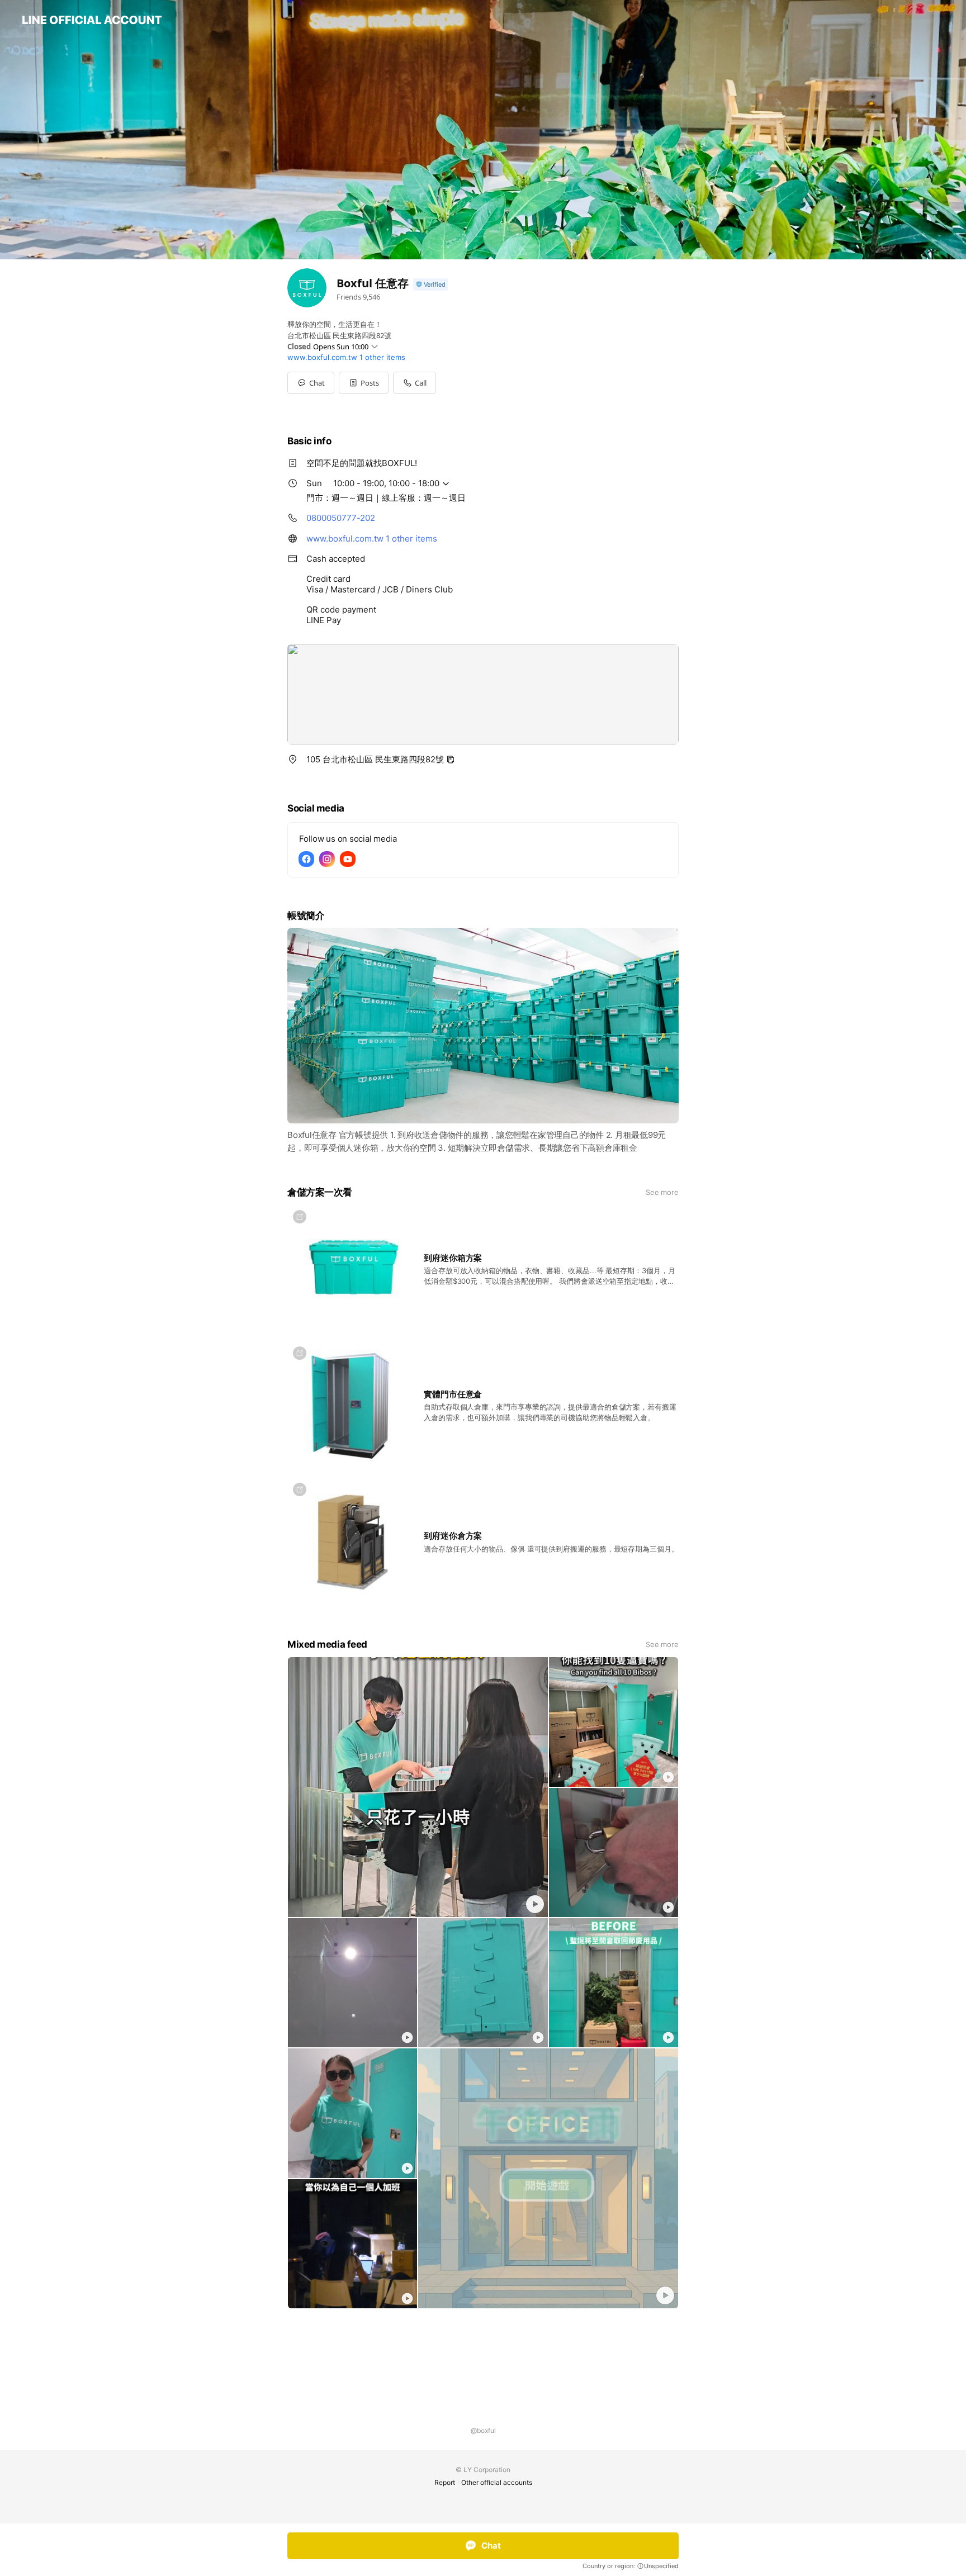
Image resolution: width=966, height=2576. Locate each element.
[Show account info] (430, 285)
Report (445, 2482)
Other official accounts (497, 2482)
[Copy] (451, 760)
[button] (364, 383)
